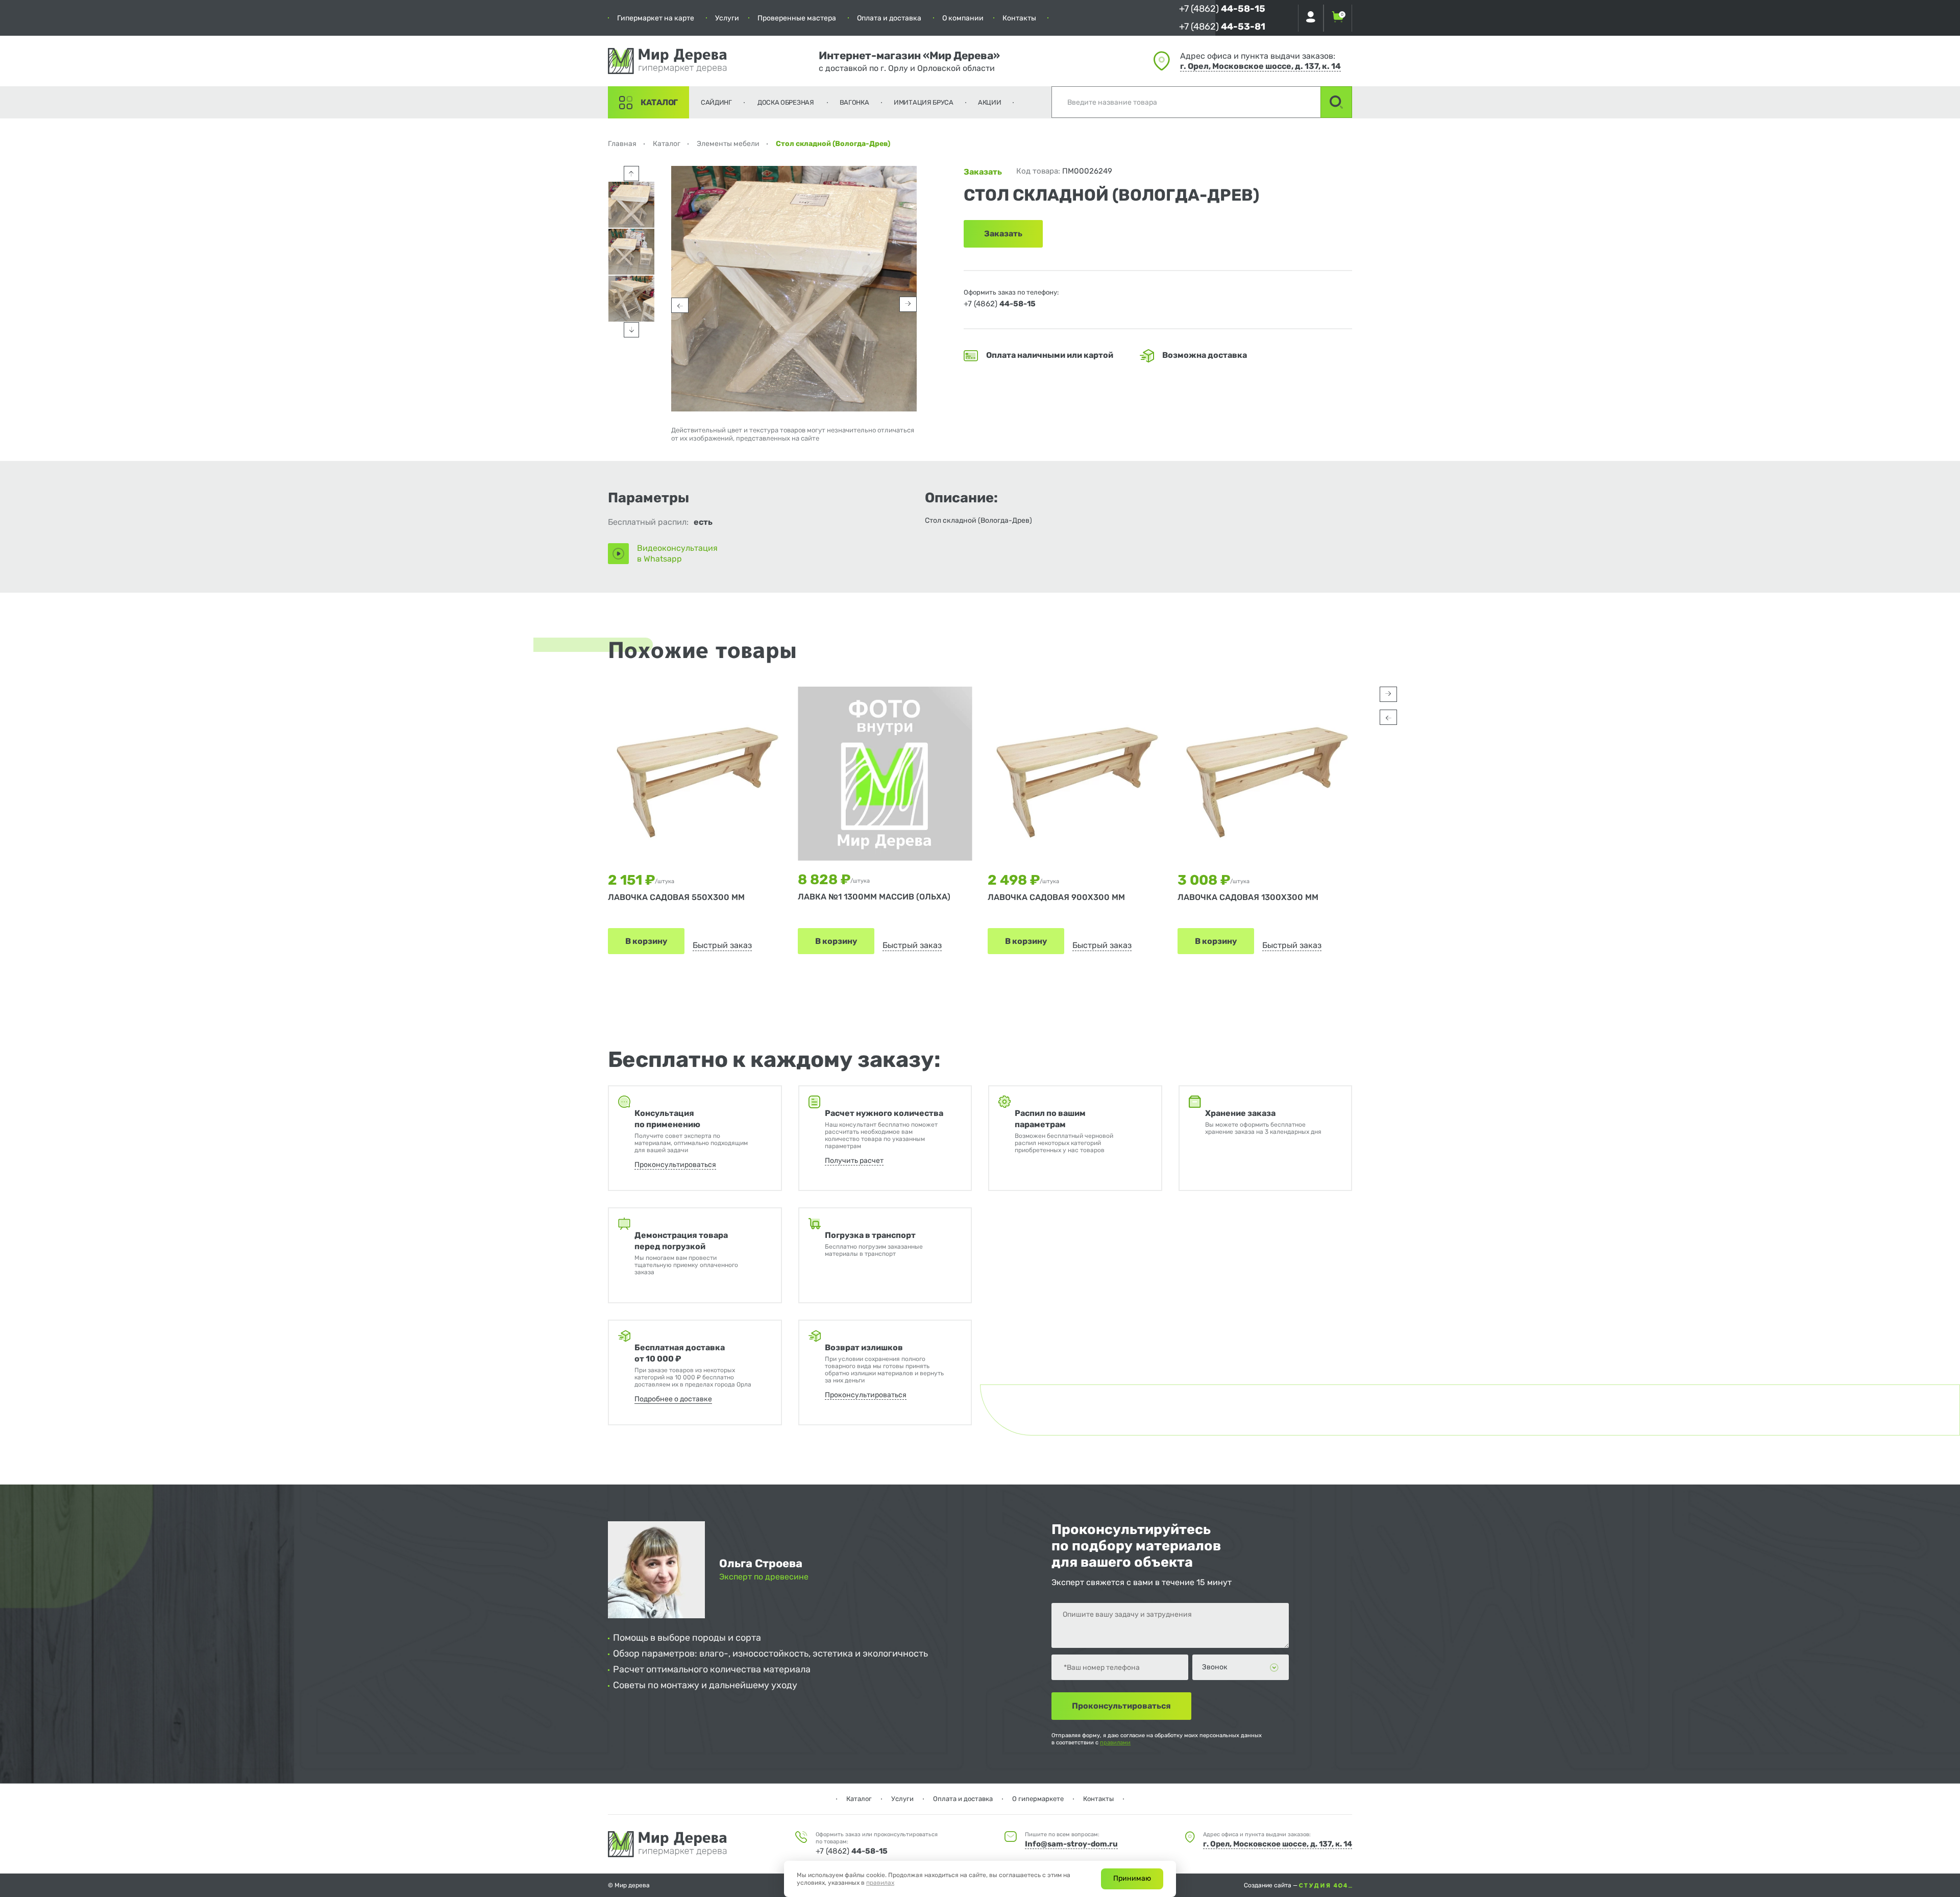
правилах (880, 1883)
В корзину (646, 941)
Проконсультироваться (675, 1165)
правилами (1115, 1743)
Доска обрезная (786, 102)
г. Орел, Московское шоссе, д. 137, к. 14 (1260, 66)
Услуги (727, 18)
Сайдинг (716, 102)
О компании (963, 18)
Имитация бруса (924, 102)
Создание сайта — (1271, 1885)
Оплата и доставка (889, 18)
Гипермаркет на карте (656, 18)
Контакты (1019, 18)
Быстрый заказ (722, 945)
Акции (990, 102)
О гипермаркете (1038, 1799)
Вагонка (854, 102)
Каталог (659, 102)
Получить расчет (854, 1161)
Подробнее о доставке (673, 1399)
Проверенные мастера (797, 18)
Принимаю (1132, 1878)
